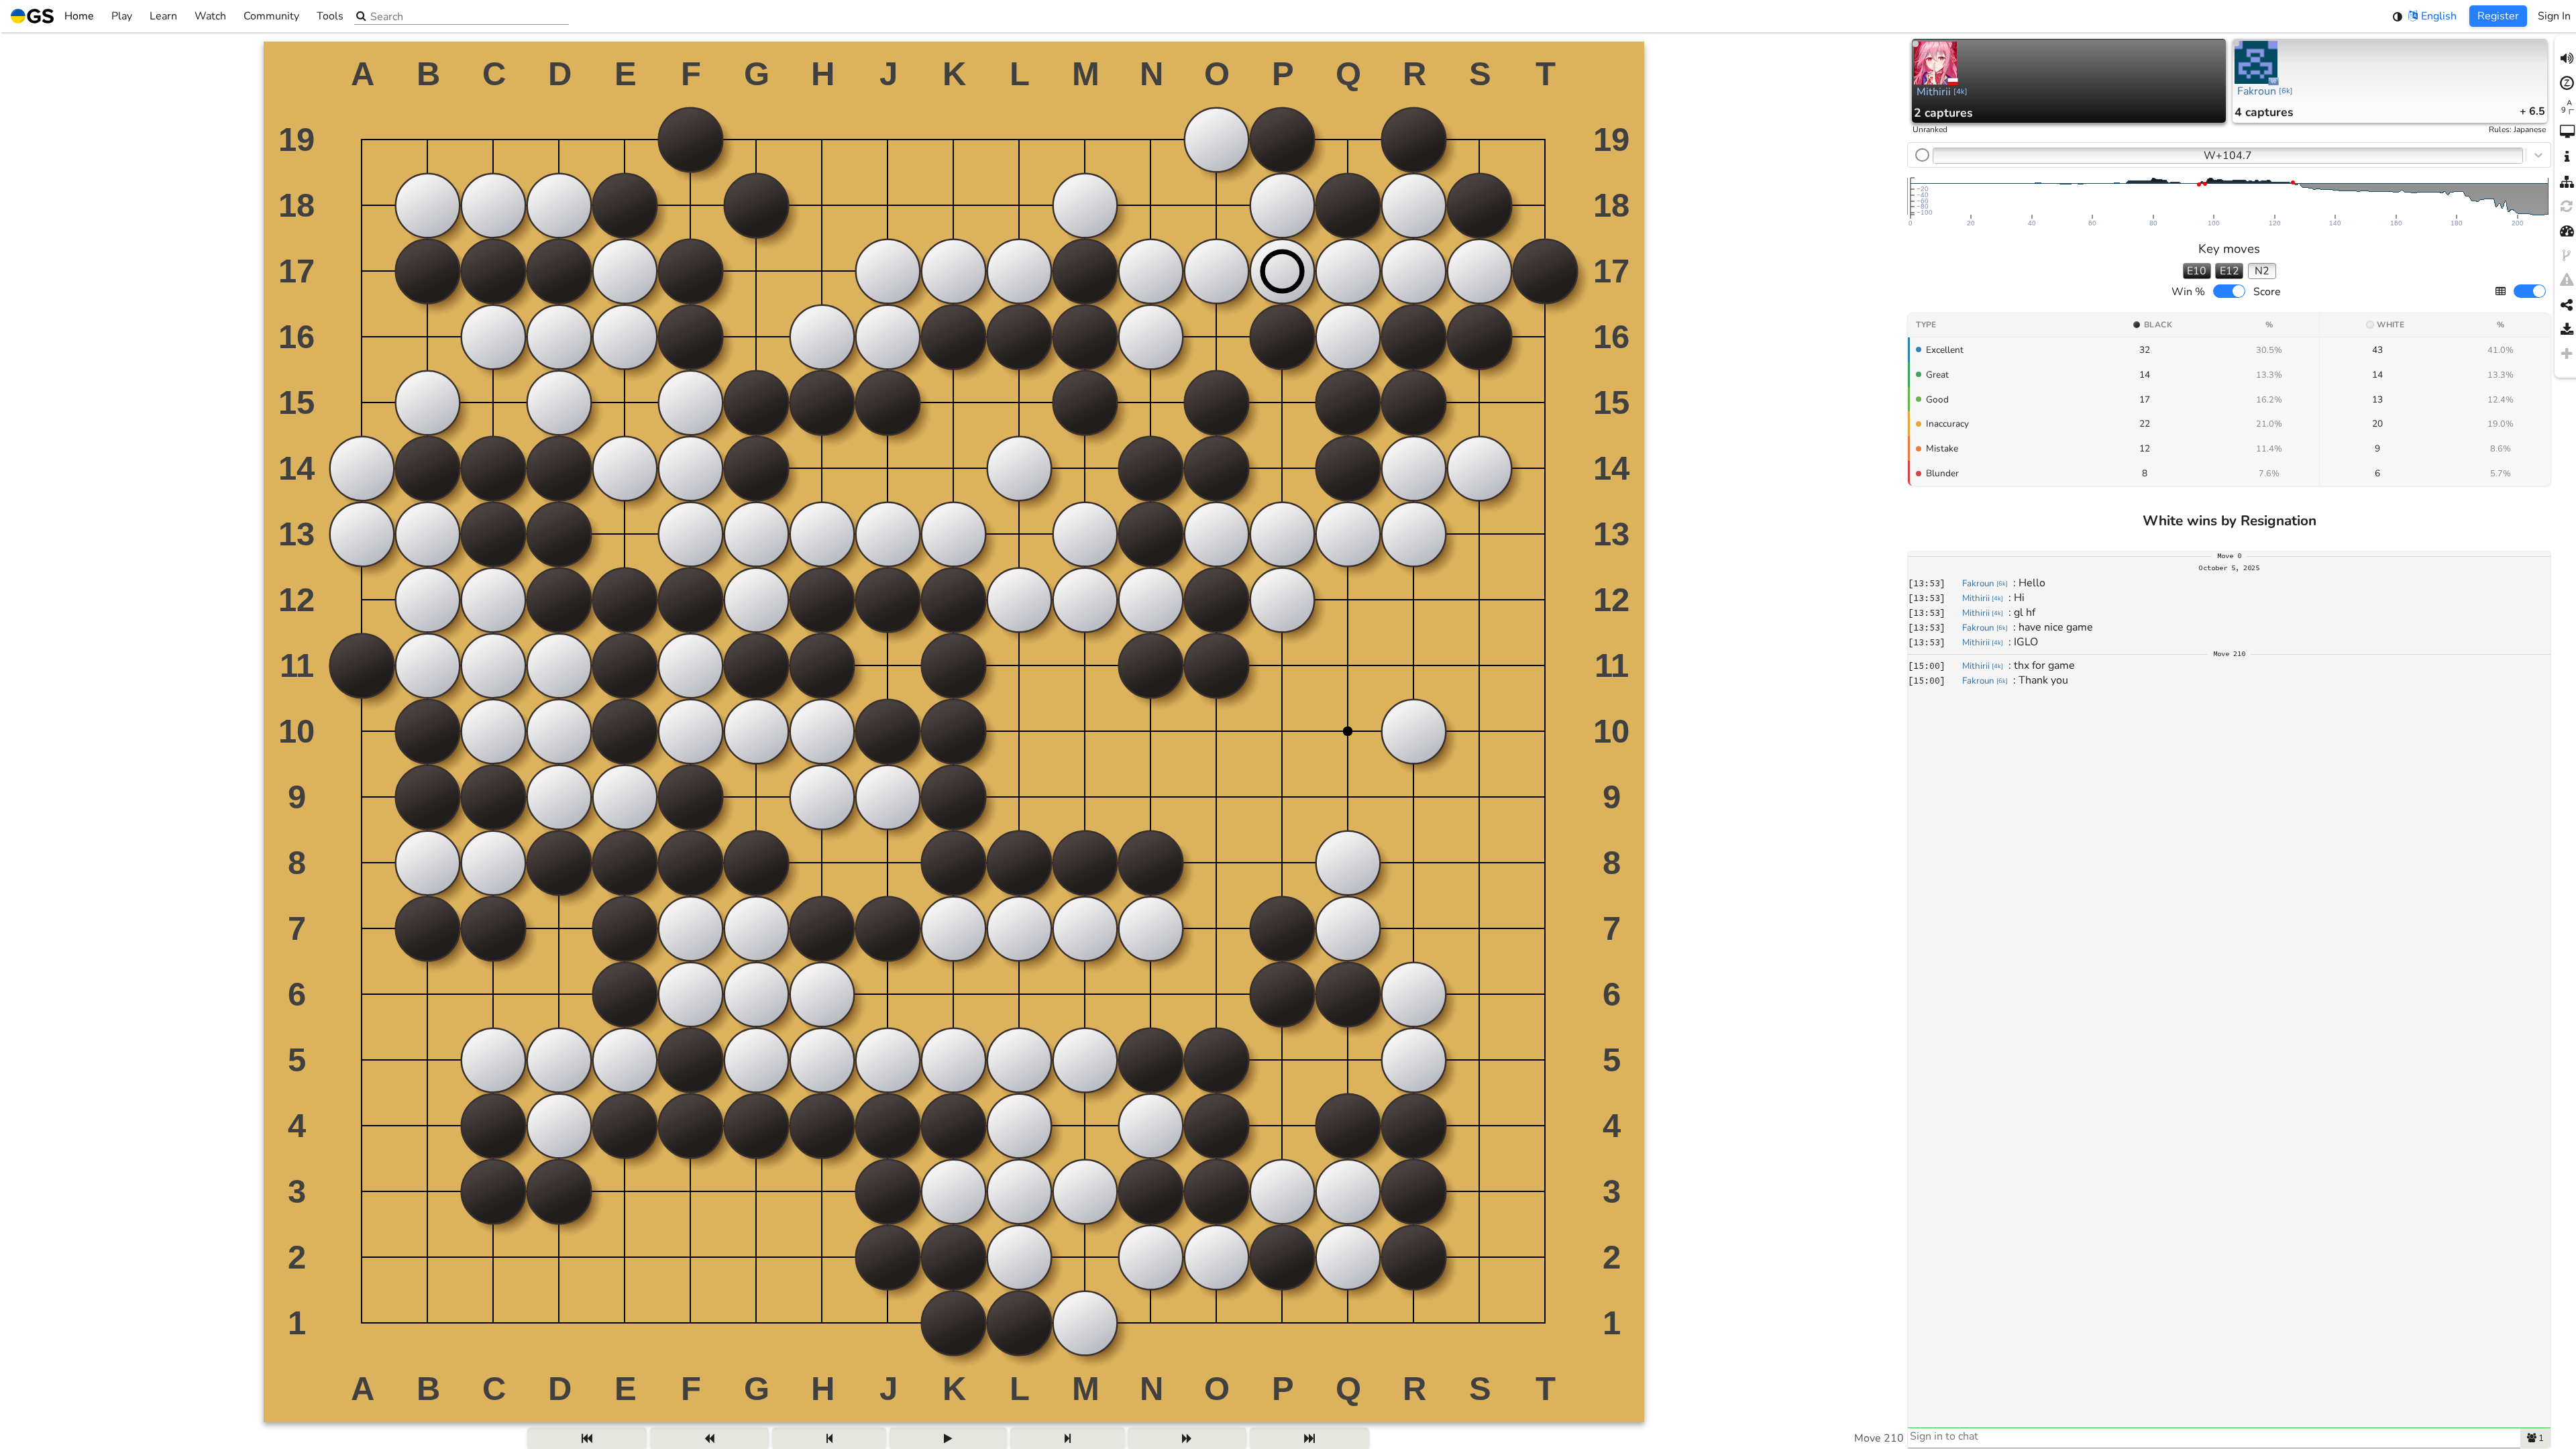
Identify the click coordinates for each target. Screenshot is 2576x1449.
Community (271, 16)
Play (122, 16)
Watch (210, 16)
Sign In (2554, 16)
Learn (163, 16)
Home (79, 16)
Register (2498, 16)
